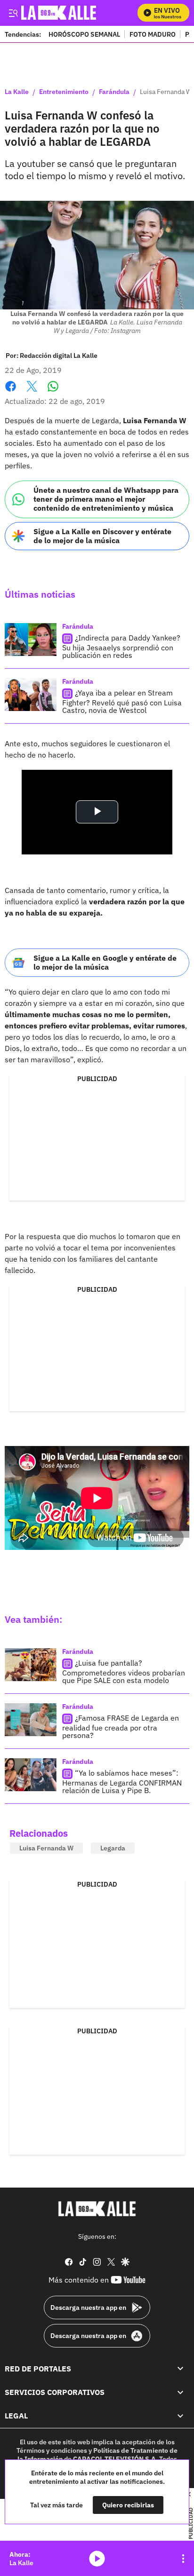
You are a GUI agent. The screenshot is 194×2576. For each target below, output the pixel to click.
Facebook (11, 392)
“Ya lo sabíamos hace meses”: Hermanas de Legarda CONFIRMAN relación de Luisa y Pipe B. (122, 1782)
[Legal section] (180, 2416)
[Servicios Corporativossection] (180, 2392)
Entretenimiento (64, 92)
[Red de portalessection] (180, 2368)
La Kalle (17, 92)
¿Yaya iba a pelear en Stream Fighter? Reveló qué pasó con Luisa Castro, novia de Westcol (122, 701)
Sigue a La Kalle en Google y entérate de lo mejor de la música (105, 962)
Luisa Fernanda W (46, 1848)
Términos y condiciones (52, 2450)
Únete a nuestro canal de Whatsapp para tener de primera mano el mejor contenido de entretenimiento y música (106, 499)
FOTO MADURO (153, 34)
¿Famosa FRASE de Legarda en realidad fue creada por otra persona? (121, 1727)
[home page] (97, 2209)
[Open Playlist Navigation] (183, 2559)
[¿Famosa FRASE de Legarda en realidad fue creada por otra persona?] (31, 1720)
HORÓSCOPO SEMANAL (84, 34)
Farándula (114, 92)
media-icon (97, 2559)
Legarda (113, 1848)
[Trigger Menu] (13, 13)
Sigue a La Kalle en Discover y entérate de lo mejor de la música (102, 536)
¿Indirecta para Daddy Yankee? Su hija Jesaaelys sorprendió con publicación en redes (121, 646)
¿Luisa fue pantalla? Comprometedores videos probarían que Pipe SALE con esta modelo (124, 1671)
